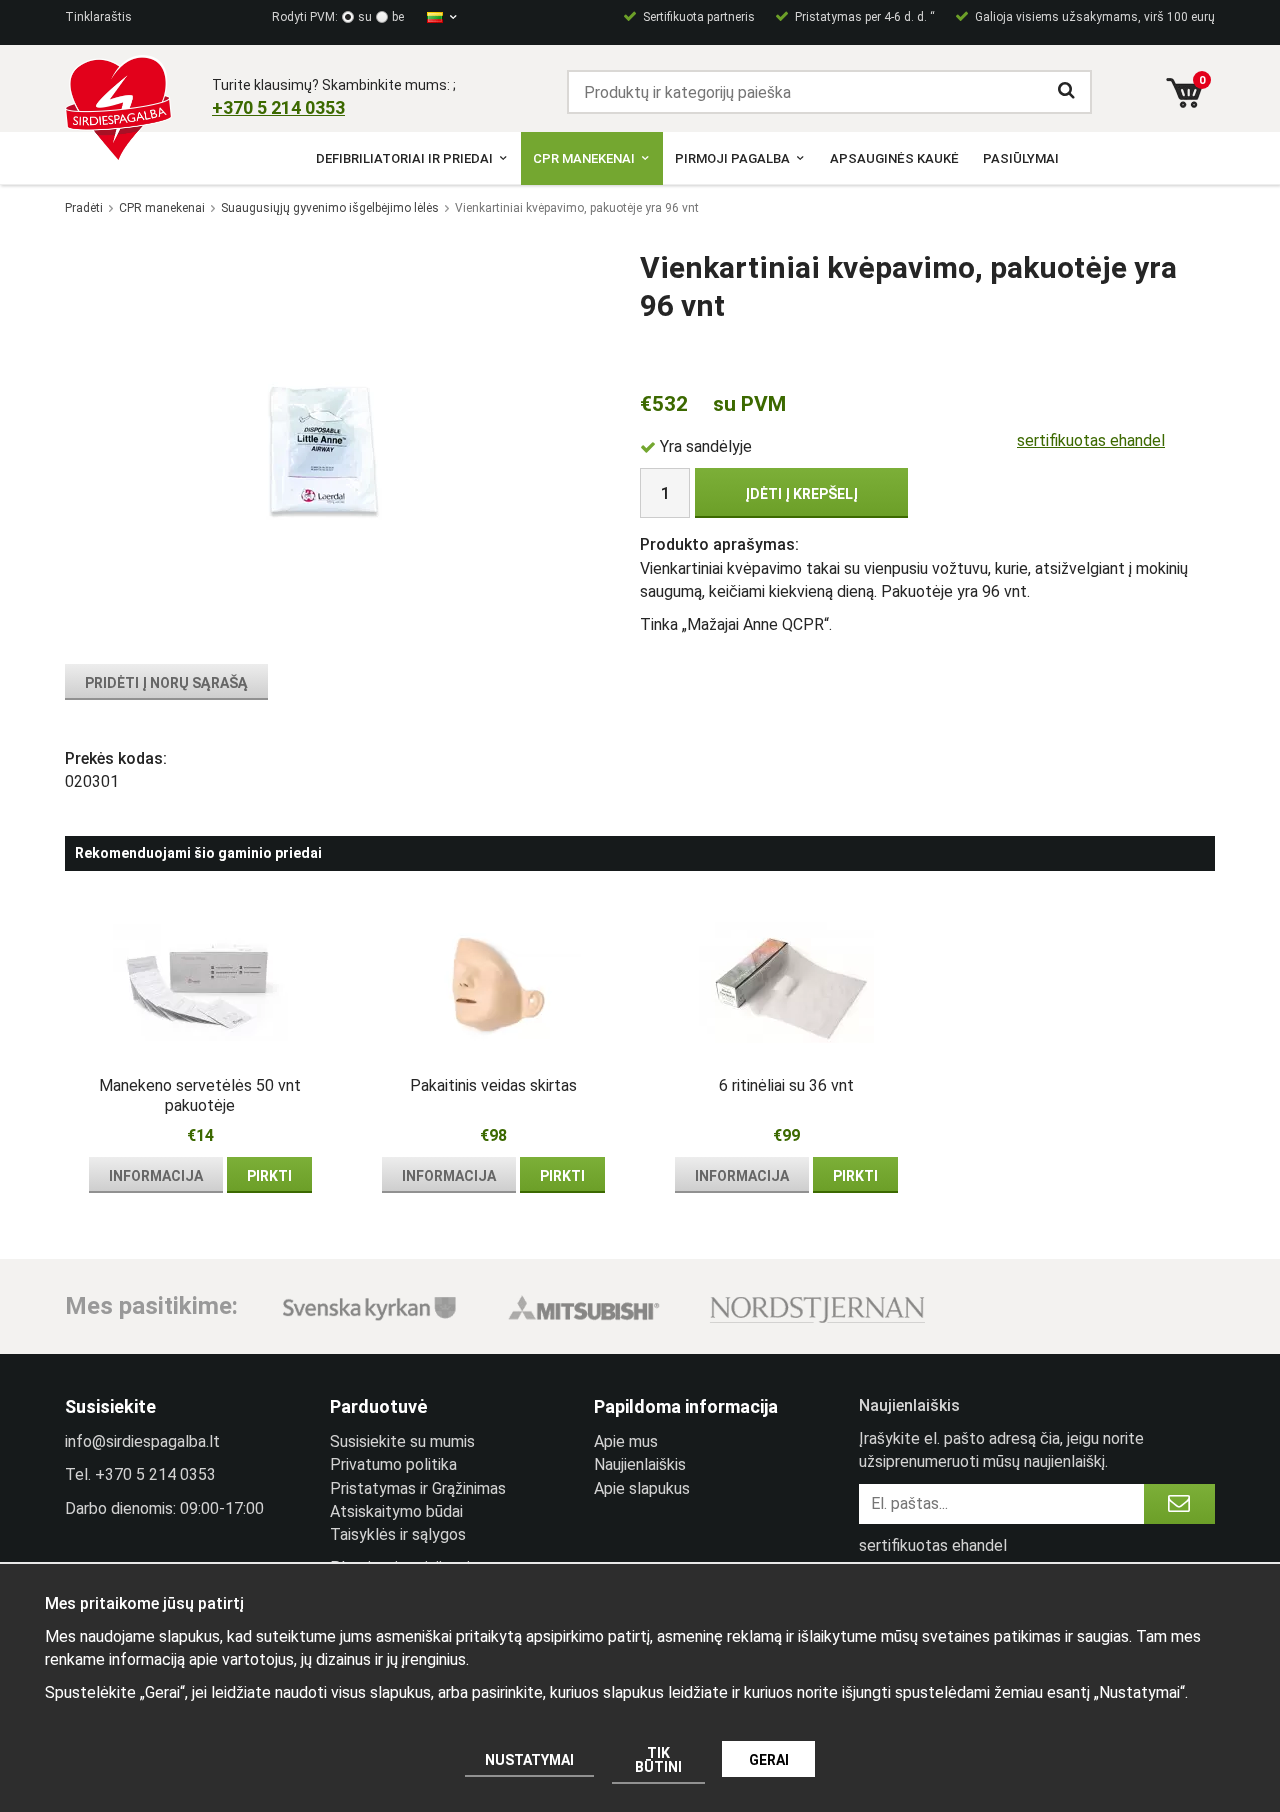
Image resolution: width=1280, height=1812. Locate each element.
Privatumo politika (393, 1464)
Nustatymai (529, 1760)
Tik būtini (658, 1760)
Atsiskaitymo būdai (396, 1511)
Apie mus (626, 1441)
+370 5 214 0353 (155, 1474)
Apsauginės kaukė (894, 158)
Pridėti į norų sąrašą (166, 683)
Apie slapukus (642, 1488)
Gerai (769, 1760)
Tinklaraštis (98, 17)
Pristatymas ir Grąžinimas (418, 1488)
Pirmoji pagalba (732, 158)
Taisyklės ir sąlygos (398, 1534)
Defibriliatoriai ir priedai (404, 158)
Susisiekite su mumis (402, 1441)
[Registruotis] (1179, 1504)
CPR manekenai (584, 158)
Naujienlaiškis (640, 1464)
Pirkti (269, 1176)
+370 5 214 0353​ (278, 107)
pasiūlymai (1021, 158)
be (398, 17)
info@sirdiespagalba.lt (142, 1441)
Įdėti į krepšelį (801, 494)
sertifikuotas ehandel (1091, 440)
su (365, 17)
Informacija (156, 1176)
